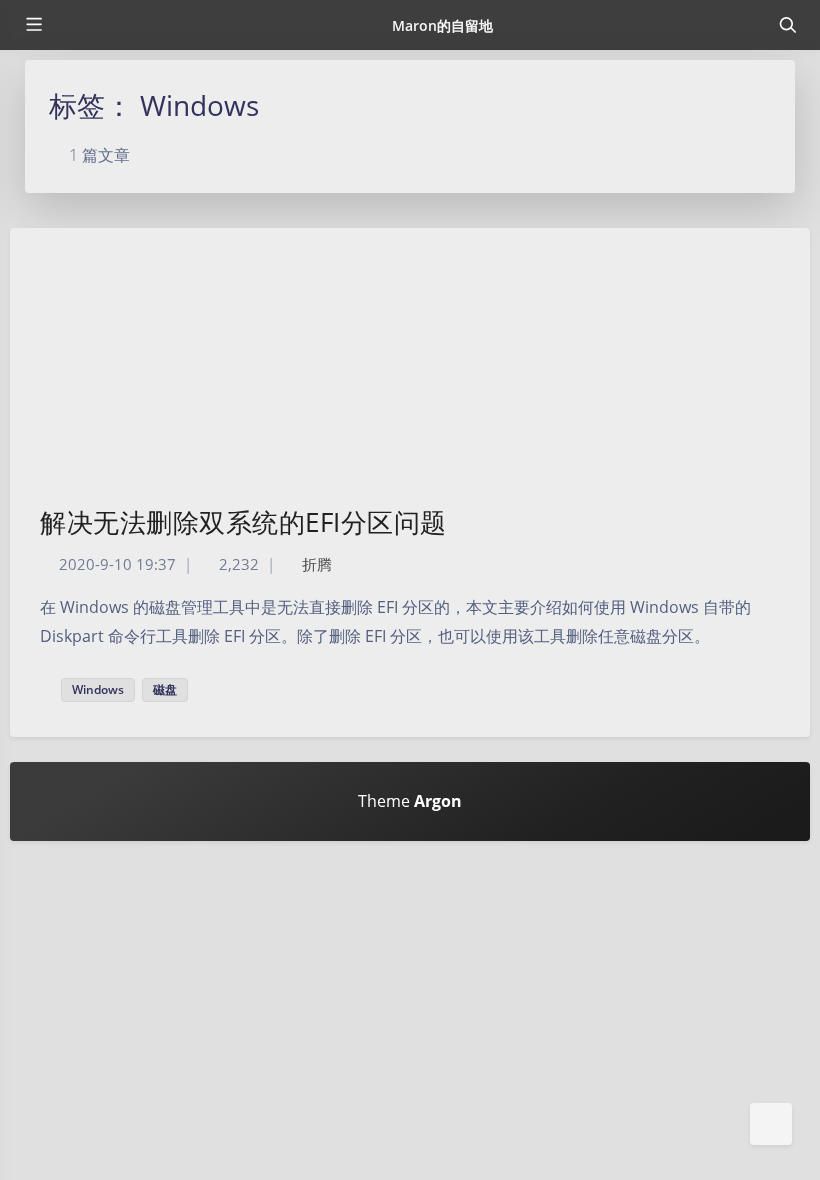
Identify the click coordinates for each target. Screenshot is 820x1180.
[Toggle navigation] (787, 25)
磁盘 (165, 689)
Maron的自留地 (442, 25)
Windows (98, 689)
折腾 (317, 564)
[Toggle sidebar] (33, 25)
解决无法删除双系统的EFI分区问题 (243, 522)
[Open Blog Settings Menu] (771, 1124)
